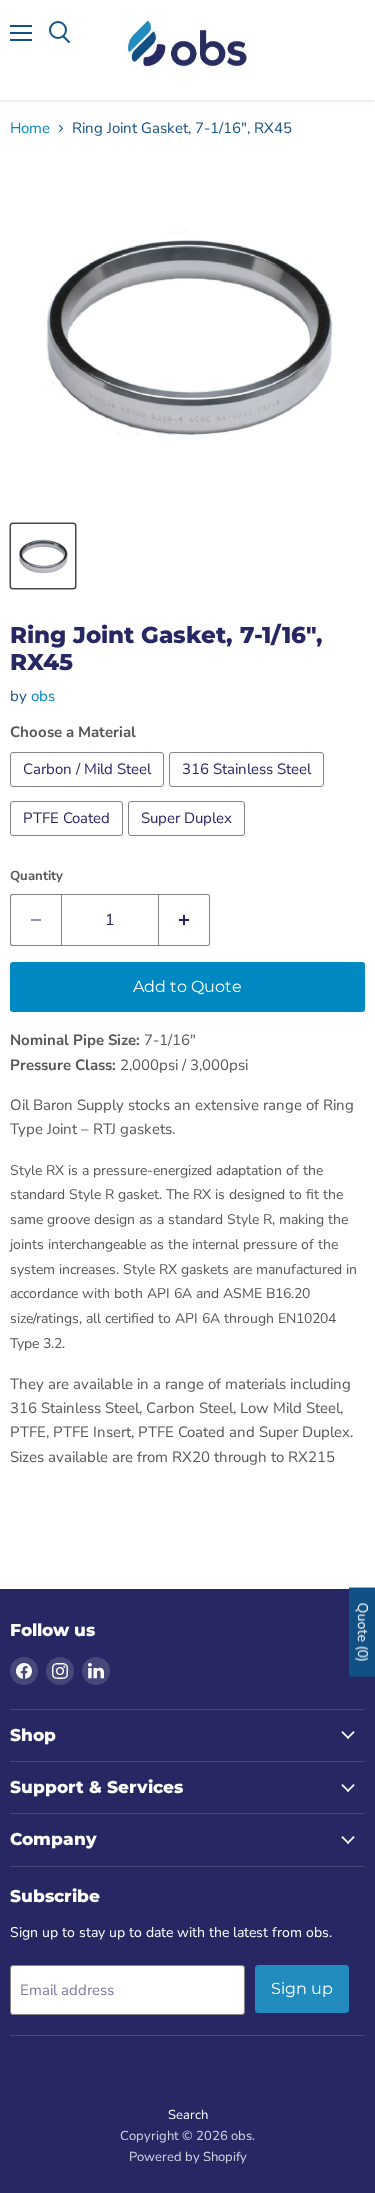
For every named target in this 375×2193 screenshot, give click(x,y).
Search (188, 2115)
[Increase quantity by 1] (184, 920)
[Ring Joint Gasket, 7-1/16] (43, 556)
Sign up (302, 1988)
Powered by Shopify (188, 2157)
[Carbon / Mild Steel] (89, 792)
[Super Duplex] (189, 841)
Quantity (36, 876)
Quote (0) (362, 1631)
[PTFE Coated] (69, 841)
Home (30, 128)
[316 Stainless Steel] (249, 792)
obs (43, 696)
